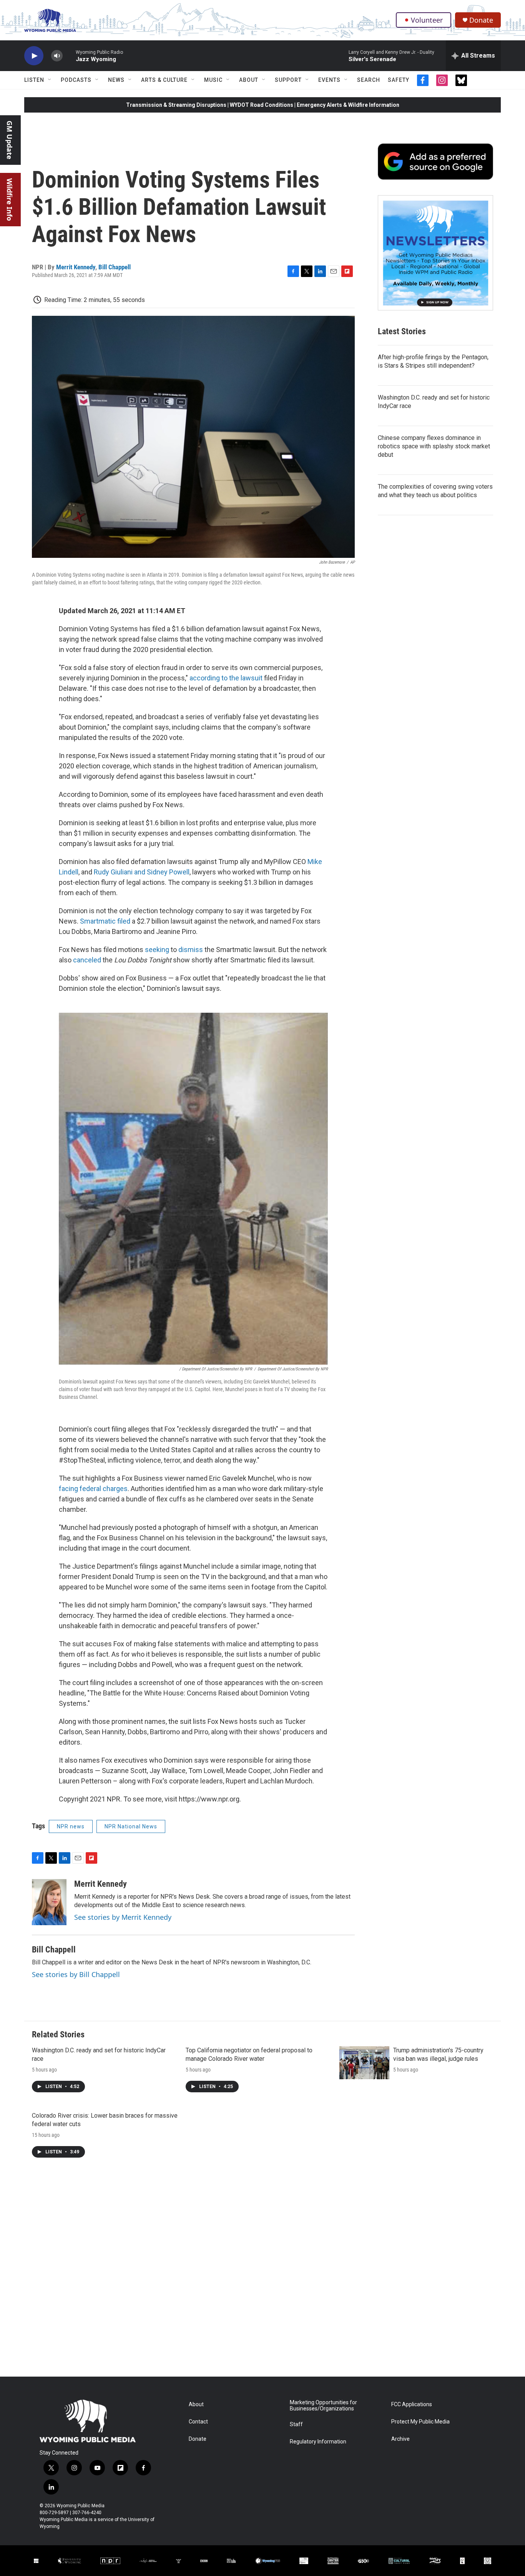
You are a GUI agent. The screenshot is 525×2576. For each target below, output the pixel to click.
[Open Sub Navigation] (50, 80)
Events (329, 80)
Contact (198, 2422)
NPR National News (131, 1826)
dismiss (191, 950)
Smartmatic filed (105, 921)
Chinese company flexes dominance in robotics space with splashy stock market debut (434, 446)
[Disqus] (262, 2273)
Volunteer (427, 20)
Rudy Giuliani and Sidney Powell (142, 872)
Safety (399, 80)
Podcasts (76, 80)
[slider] (69, 56)
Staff (296, 2424)
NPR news (71, 1826)
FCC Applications (412, 2404)
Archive (400, 2439)
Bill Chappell (115, 267)
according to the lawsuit (226, 678)
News (116, 80)
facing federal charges (93, 1489)
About (249, 80)
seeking (157, 950)
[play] (34, 56)
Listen (34, 80)
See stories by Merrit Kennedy (123, 1917)
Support (288, 80)
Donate (481, 20)
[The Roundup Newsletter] (435, 253)
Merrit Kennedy (76, 267)
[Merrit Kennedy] (49, 1902)
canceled (88, 960)
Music (213, 80)
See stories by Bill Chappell (76, 1974)
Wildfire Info (10, 200)
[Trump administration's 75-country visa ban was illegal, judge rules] (364, 2063)
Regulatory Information (318, 2442)
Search (369, 80)
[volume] (57, 56)
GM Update (10, 140)
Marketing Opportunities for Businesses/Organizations (323, 2406)
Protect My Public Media (420, 2422)
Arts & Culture (164, 80)
